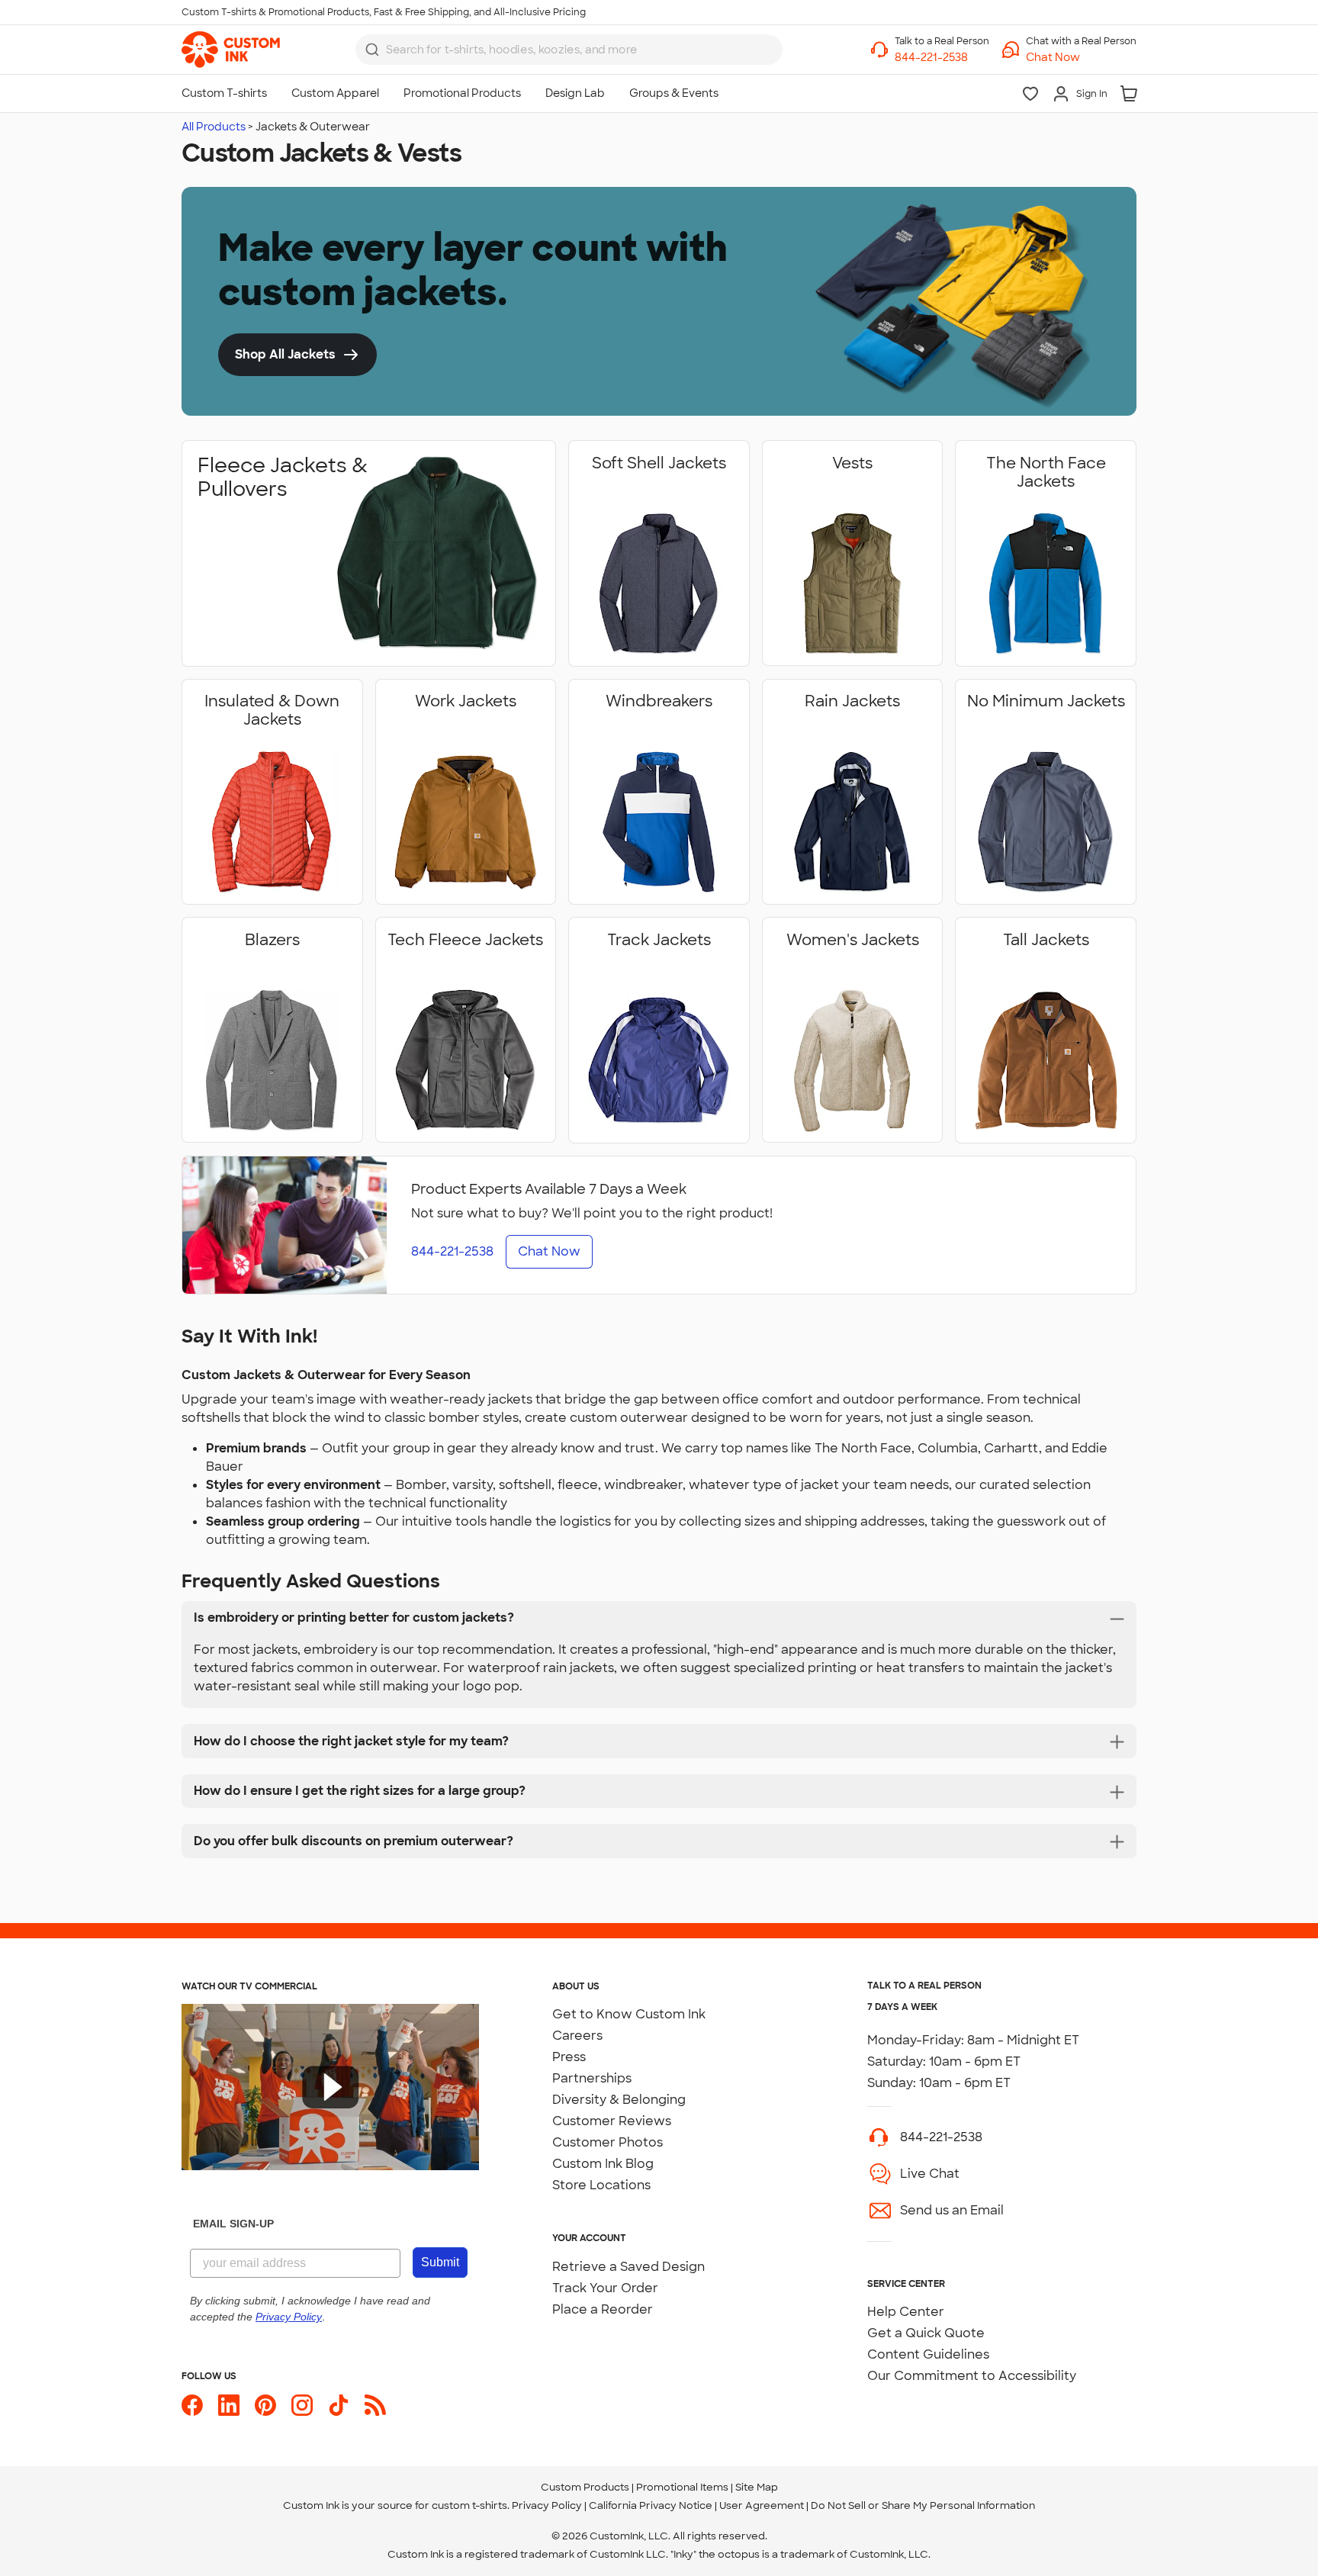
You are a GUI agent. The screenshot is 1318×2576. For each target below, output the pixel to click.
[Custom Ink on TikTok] (339, 2405)
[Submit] (372, 50)
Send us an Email (952, 2210)
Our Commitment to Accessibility (972, 2376)
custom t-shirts (469, 2505)
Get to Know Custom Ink (629, 2014)
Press (569, 2057)
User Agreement (762, 2505)
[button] (1081, 58)
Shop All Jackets (285, 354)
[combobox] (569, 50)
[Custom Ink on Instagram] (302, 2405)
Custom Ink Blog (603, 2164)
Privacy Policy (547, 2505)
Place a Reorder (603, 2309)
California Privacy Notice (651, 2505)
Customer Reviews (612, 2121)
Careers (577, 2036)
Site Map (757, 2487)
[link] (231, 50)
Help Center (906, 2312)
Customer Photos (608, 2142)
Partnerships (592, 2078)
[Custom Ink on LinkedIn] (229, 2405)
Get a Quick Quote (926, 2333)
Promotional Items (682, 2487)
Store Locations (601, 2185)
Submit (440, 2262)
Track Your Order (605, 2288)
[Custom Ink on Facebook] (192, 2405)
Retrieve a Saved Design (628, 2267)
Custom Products (585, 2487)
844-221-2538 (941, 2137)
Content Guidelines (928, 2354)
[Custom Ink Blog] (375, 2405)
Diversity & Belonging (619, 2100)
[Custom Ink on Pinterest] (265, 2405)
